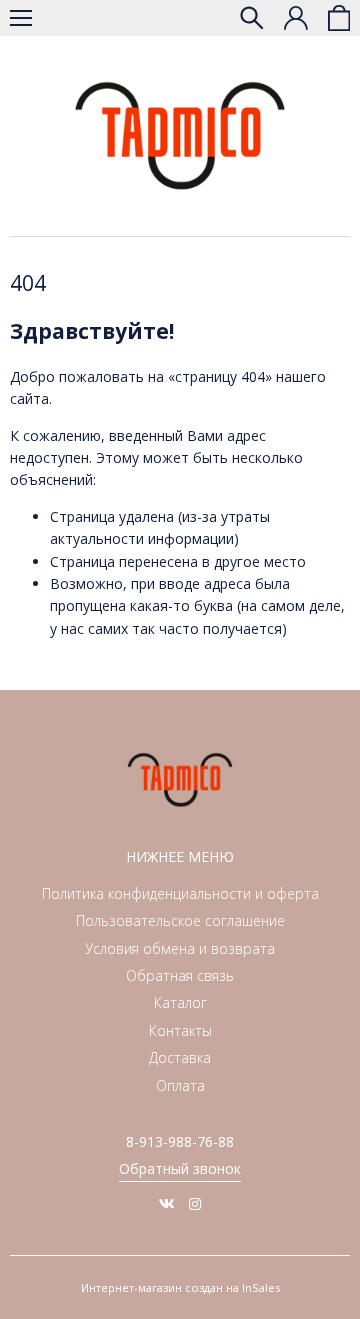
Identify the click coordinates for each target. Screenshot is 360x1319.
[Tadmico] (180, 136)
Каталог (180, 1002)
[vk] (167, 1203)
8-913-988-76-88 (180, 1141)
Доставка (180, 1057)
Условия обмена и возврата (180, 948)
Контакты (180, 1030)
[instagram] (195, 1203)
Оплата (180, 1085)
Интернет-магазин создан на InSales (180, 1287)
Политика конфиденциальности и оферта (180, 893)
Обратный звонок (180, 1168)
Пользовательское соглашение (180, 920)
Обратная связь (180, 975)
